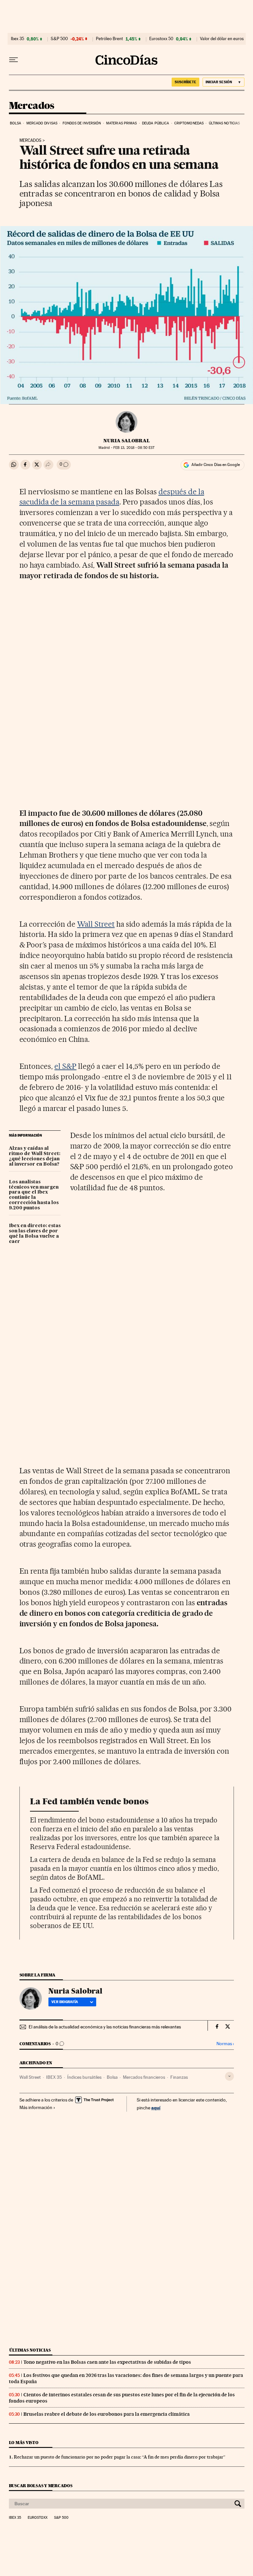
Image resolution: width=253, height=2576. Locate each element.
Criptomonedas (189, 123)
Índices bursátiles (84, 2077)
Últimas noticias (225, 123)
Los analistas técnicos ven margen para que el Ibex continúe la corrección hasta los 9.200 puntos (34, 1195)
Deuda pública (155, 123)
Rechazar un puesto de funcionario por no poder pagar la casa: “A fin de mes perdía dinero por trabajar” (120, 2457)
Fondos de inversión (82, 123)
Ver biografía (65, 2002)
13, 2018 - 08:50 (134, 448)
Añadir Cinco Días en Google (216, 465)
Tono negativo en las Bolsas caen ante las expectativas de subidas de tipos (107, 2362)
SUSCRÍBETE (185, 82)
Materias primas (122, 123)
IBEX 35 (54, 2077)
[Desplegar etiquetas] (229, 2076)
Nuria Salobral (127, 441)
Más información (36, 2107)
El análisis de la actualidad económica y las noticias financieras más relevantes (105, 2027)
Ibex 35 (17, 39)
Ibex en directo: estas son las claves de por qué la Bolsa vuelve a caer (35, 1234)
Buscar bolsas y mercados (41, 2486)
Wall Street (96, 924)
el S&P (65, 1066)
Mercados (32, 106)
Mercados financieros (144, 2077)
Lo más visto (24, 2443)
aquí (156, 2108)
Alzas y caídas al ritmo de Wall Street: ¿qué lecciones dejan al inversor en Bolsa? (35, 1156)
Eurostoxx (38, 2518)
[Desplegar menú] (14, 60)
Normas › (225, 2044)
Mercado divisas (42, 123)
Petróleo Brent (109, 39)
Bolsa (16, 123)
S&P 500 (59, 39)
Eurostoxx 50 (161, 39)
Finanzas (179, 2077)
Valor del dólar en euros (222, 39)
